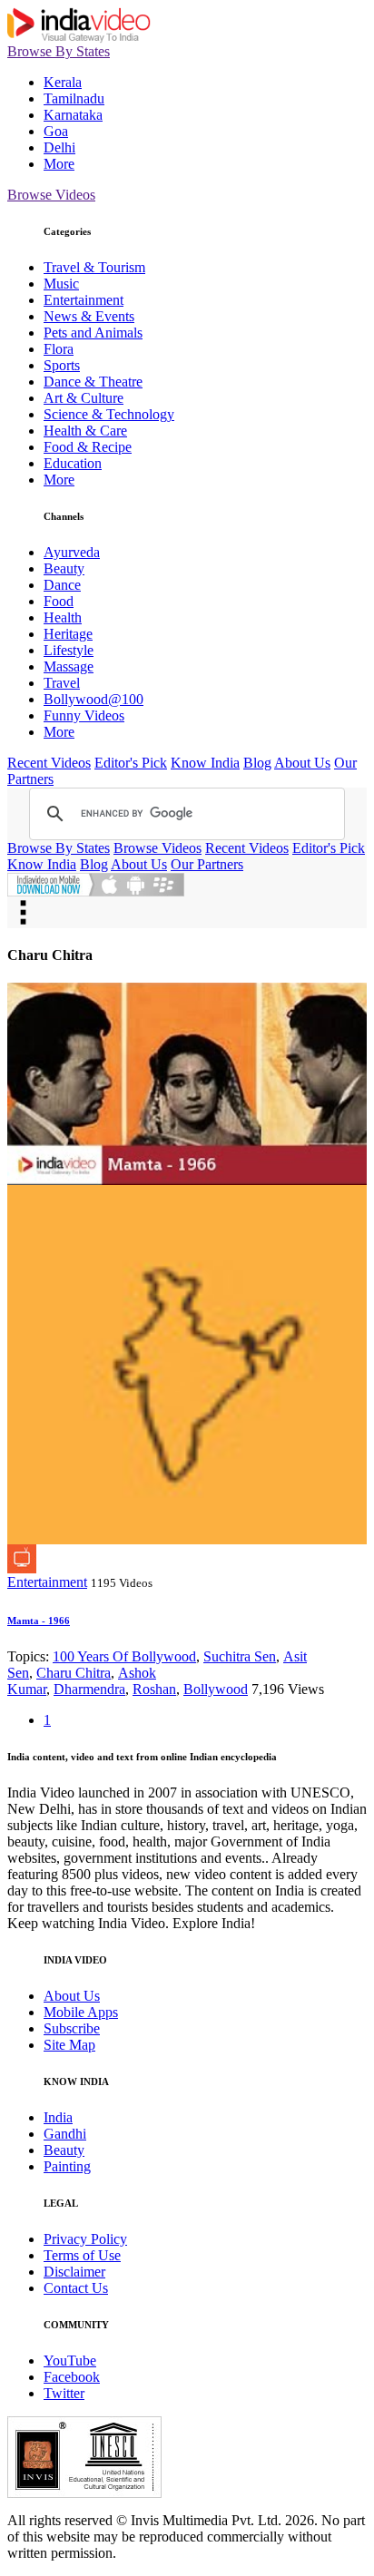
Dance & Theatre (93, 382)
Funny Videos (84, 715)
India (58, 2117)
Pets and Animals (93, 333)
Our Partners (207, 864)
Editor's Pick (131, 763)
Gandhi (65, 2134)
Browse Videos (51, 195)
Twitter (64, 2393)
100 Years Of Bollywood (124, 1656)
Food (59, 601)
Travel (62, 683)
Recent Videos (49, 763)
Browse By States (59, 51)
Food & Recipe (88, 447)
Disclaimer (74, 2272)
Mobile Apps (81, 2012)
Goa (56, 131)
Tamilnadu (74, 98)
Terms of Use (82, 2255)
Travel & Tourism (94, 267)
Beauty (64, 568)
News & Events (89, 316)
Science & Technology (109, 414)
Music (61, 284)
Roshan (154, 1689)
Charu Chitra (74, 1673)
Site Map (69, 2045)
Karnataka (73, 115)
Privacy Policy (85, 2239)
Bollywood (216, 1689)
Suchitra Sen (240, 1656)
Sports (62, 365)
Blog (257, 763)
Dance (62, 585)
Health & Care (85, 431)
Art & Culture (84, 398)
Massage (69, 666)
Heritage (68, 634)
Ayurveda (72, 552)
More (59, 164)
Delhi (59, 147)
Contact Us (76, 2288)
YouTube (70, 2361)
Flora (59, 349)
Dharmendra (89, 1689)
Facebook (72, 2377)
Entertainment (84, 300)
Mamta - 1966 (39, 1621)
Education (73, 463)
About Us (302, 763)
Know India (205, 763)
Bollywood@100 (93, 699)
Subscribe (72, 2028)
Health (63, 617)
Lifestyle (69, 650)
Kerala (63, 82)
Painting (67, 2166)
